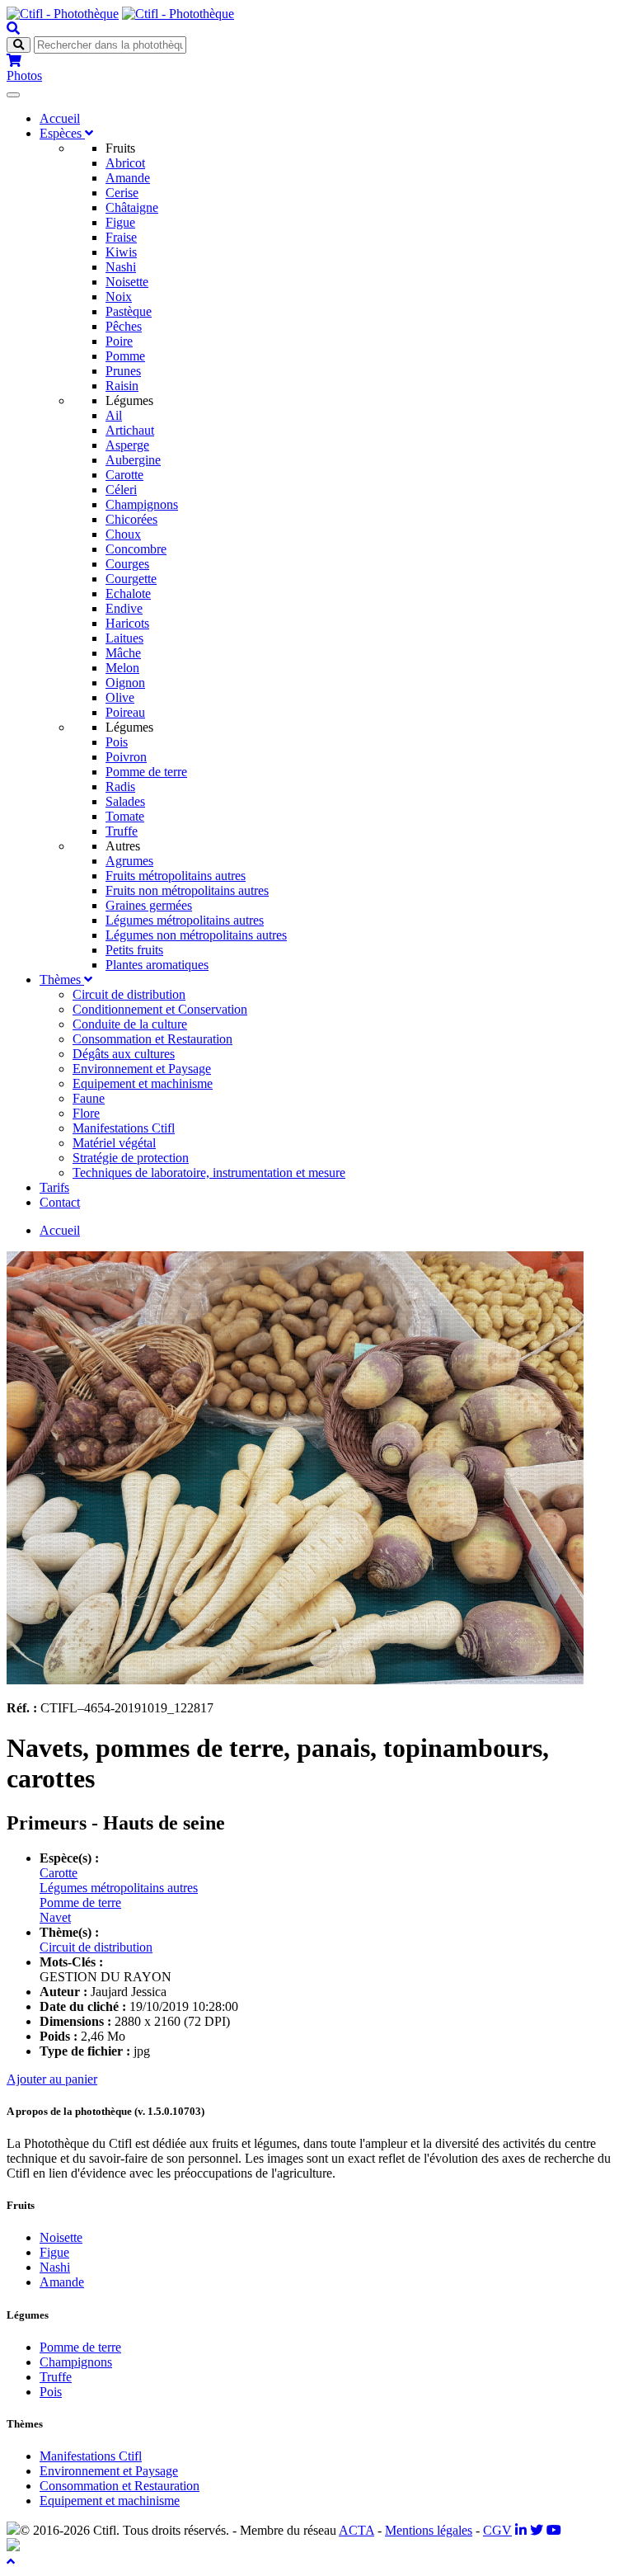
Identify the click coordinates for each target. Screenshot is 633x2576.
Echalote (128, 593)
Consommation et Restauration (152, 1039)
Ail (114, 415)
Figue (120, 222)
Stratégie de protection (131, 1158)
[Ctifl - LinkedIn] (521, 2530)
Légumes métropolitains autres (185, 920)
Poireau (125, 712)
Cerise (122, 193)
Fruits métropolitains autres (176, 876)
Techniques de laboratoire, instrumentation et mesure (209, 1173)
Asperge (127, 445)
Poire (119, 341)
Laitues (124, 638)
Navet (55, 1917)
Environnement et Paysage (142, 1069)
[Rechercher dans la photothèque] (13, 28)
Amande (128, 178)
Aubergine (133, 460)
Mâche (123, 653)
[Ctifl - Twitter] (537, 2530)
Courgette (131, 579)
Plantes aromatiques (157, 965)
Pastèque (129, 311)
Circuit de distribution (129, 994)
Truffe (122, 831)
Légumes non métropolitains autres (196, 935)
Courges (127, 564)
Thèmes (62, 980)
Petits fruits (134, 950)
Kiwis (121, 252)
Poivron (126, 757)
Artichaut (130, 430)
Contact (60, 1202)
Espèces (62, 133)
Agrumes (129, 861)
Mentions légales (429, 2530)
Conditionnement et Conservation (160, 1009)
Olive (120, 697)
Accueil (60, 118)
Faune (89, 1098)
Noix (119, 297)
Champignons (142, 504)
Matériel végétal (114, 1143)
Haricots (127, 623)
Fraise (121, 237)
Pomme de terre (146, 772)
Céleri (121, 490)
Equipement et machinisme (143, 1083)
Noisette (127, 282)
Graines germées (149, 905)
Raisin (122, 386)
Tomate (125, 816)
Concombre (136, 549)
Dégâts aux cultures (124, 1054)
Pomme (125, 356)
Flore (86, 1113)
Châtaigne (132, 207)
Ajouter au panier (52, 2079)
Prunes (123, 371)
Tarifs (54, 1187)
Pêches (124, 326)
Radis (120, 786)
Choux (123, 534)
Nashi (121, 267)
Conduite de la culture (130, 1024)
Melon (122, 668)
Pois (117, 742)
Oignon (125, 683)
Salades (125, 801)
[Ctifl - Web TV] (554, 2530)
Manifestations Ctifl (124, 1128)
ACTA (356, 2530)
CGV (497, 2530)
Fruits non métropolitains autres (187, 890)
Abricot (125, 163)
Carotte (124, 475)
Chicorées (131, 519)
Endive (124, 608)
